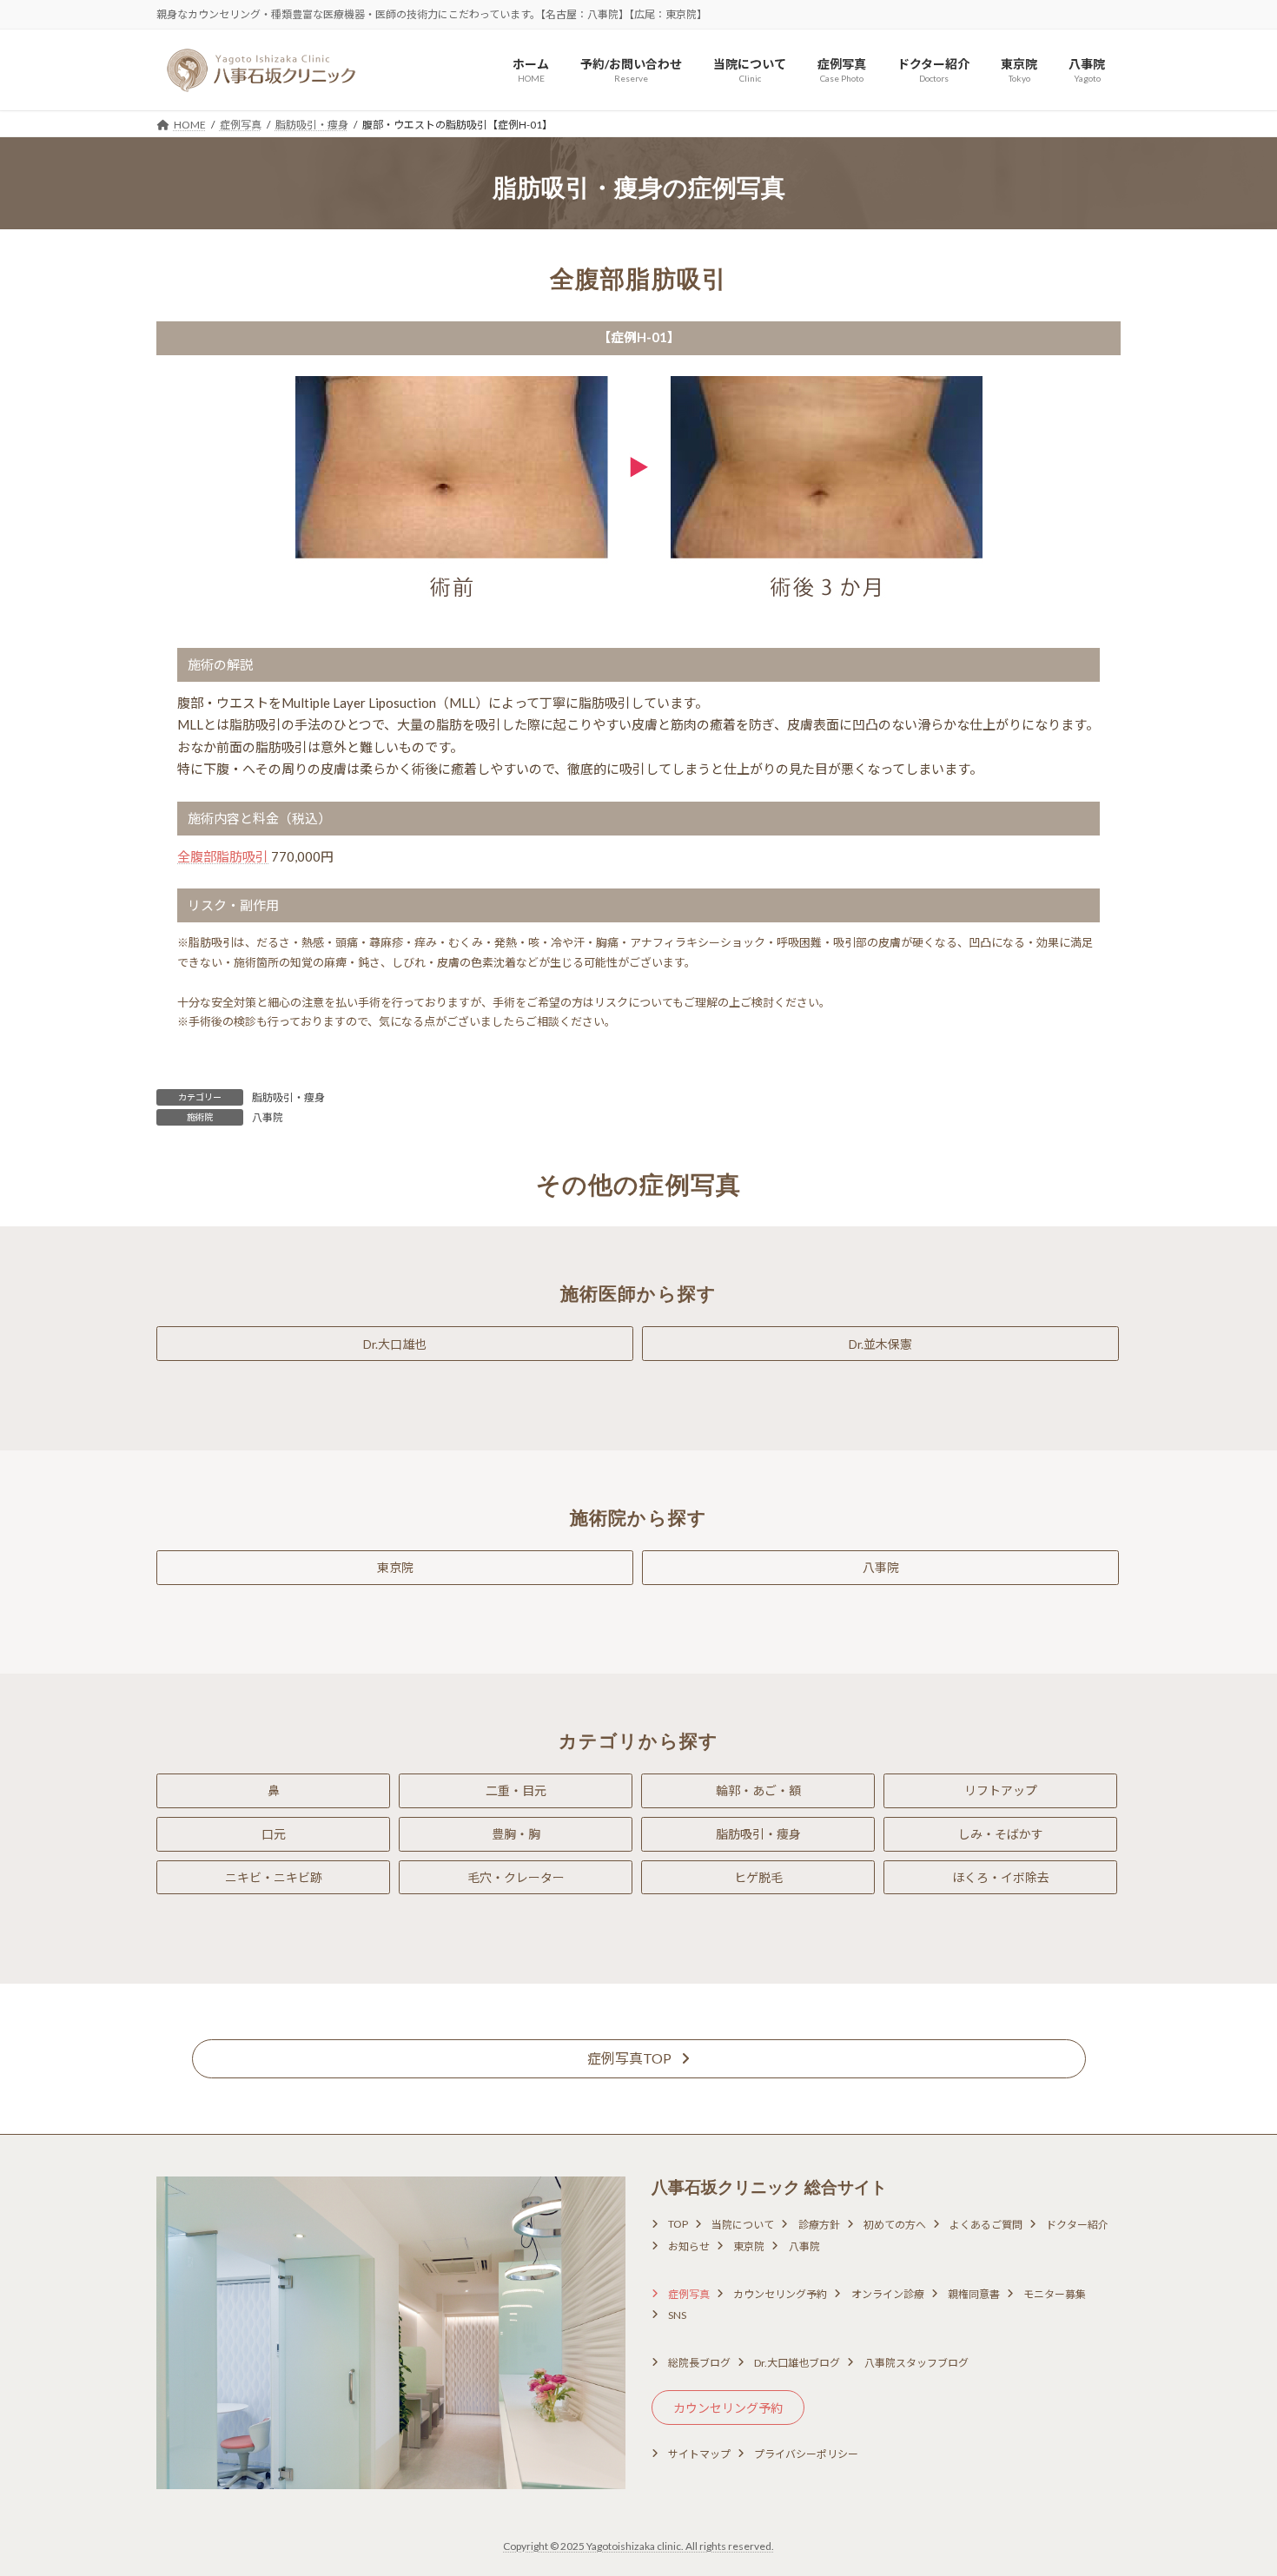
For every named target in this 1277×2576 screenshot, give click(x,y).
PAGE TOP (1231, 2482)
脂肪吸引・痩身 (288, 1097)
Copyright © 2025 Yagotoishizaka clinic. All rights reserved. (638, 2546)
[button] (395, 1344)
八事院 (268, 1117)
